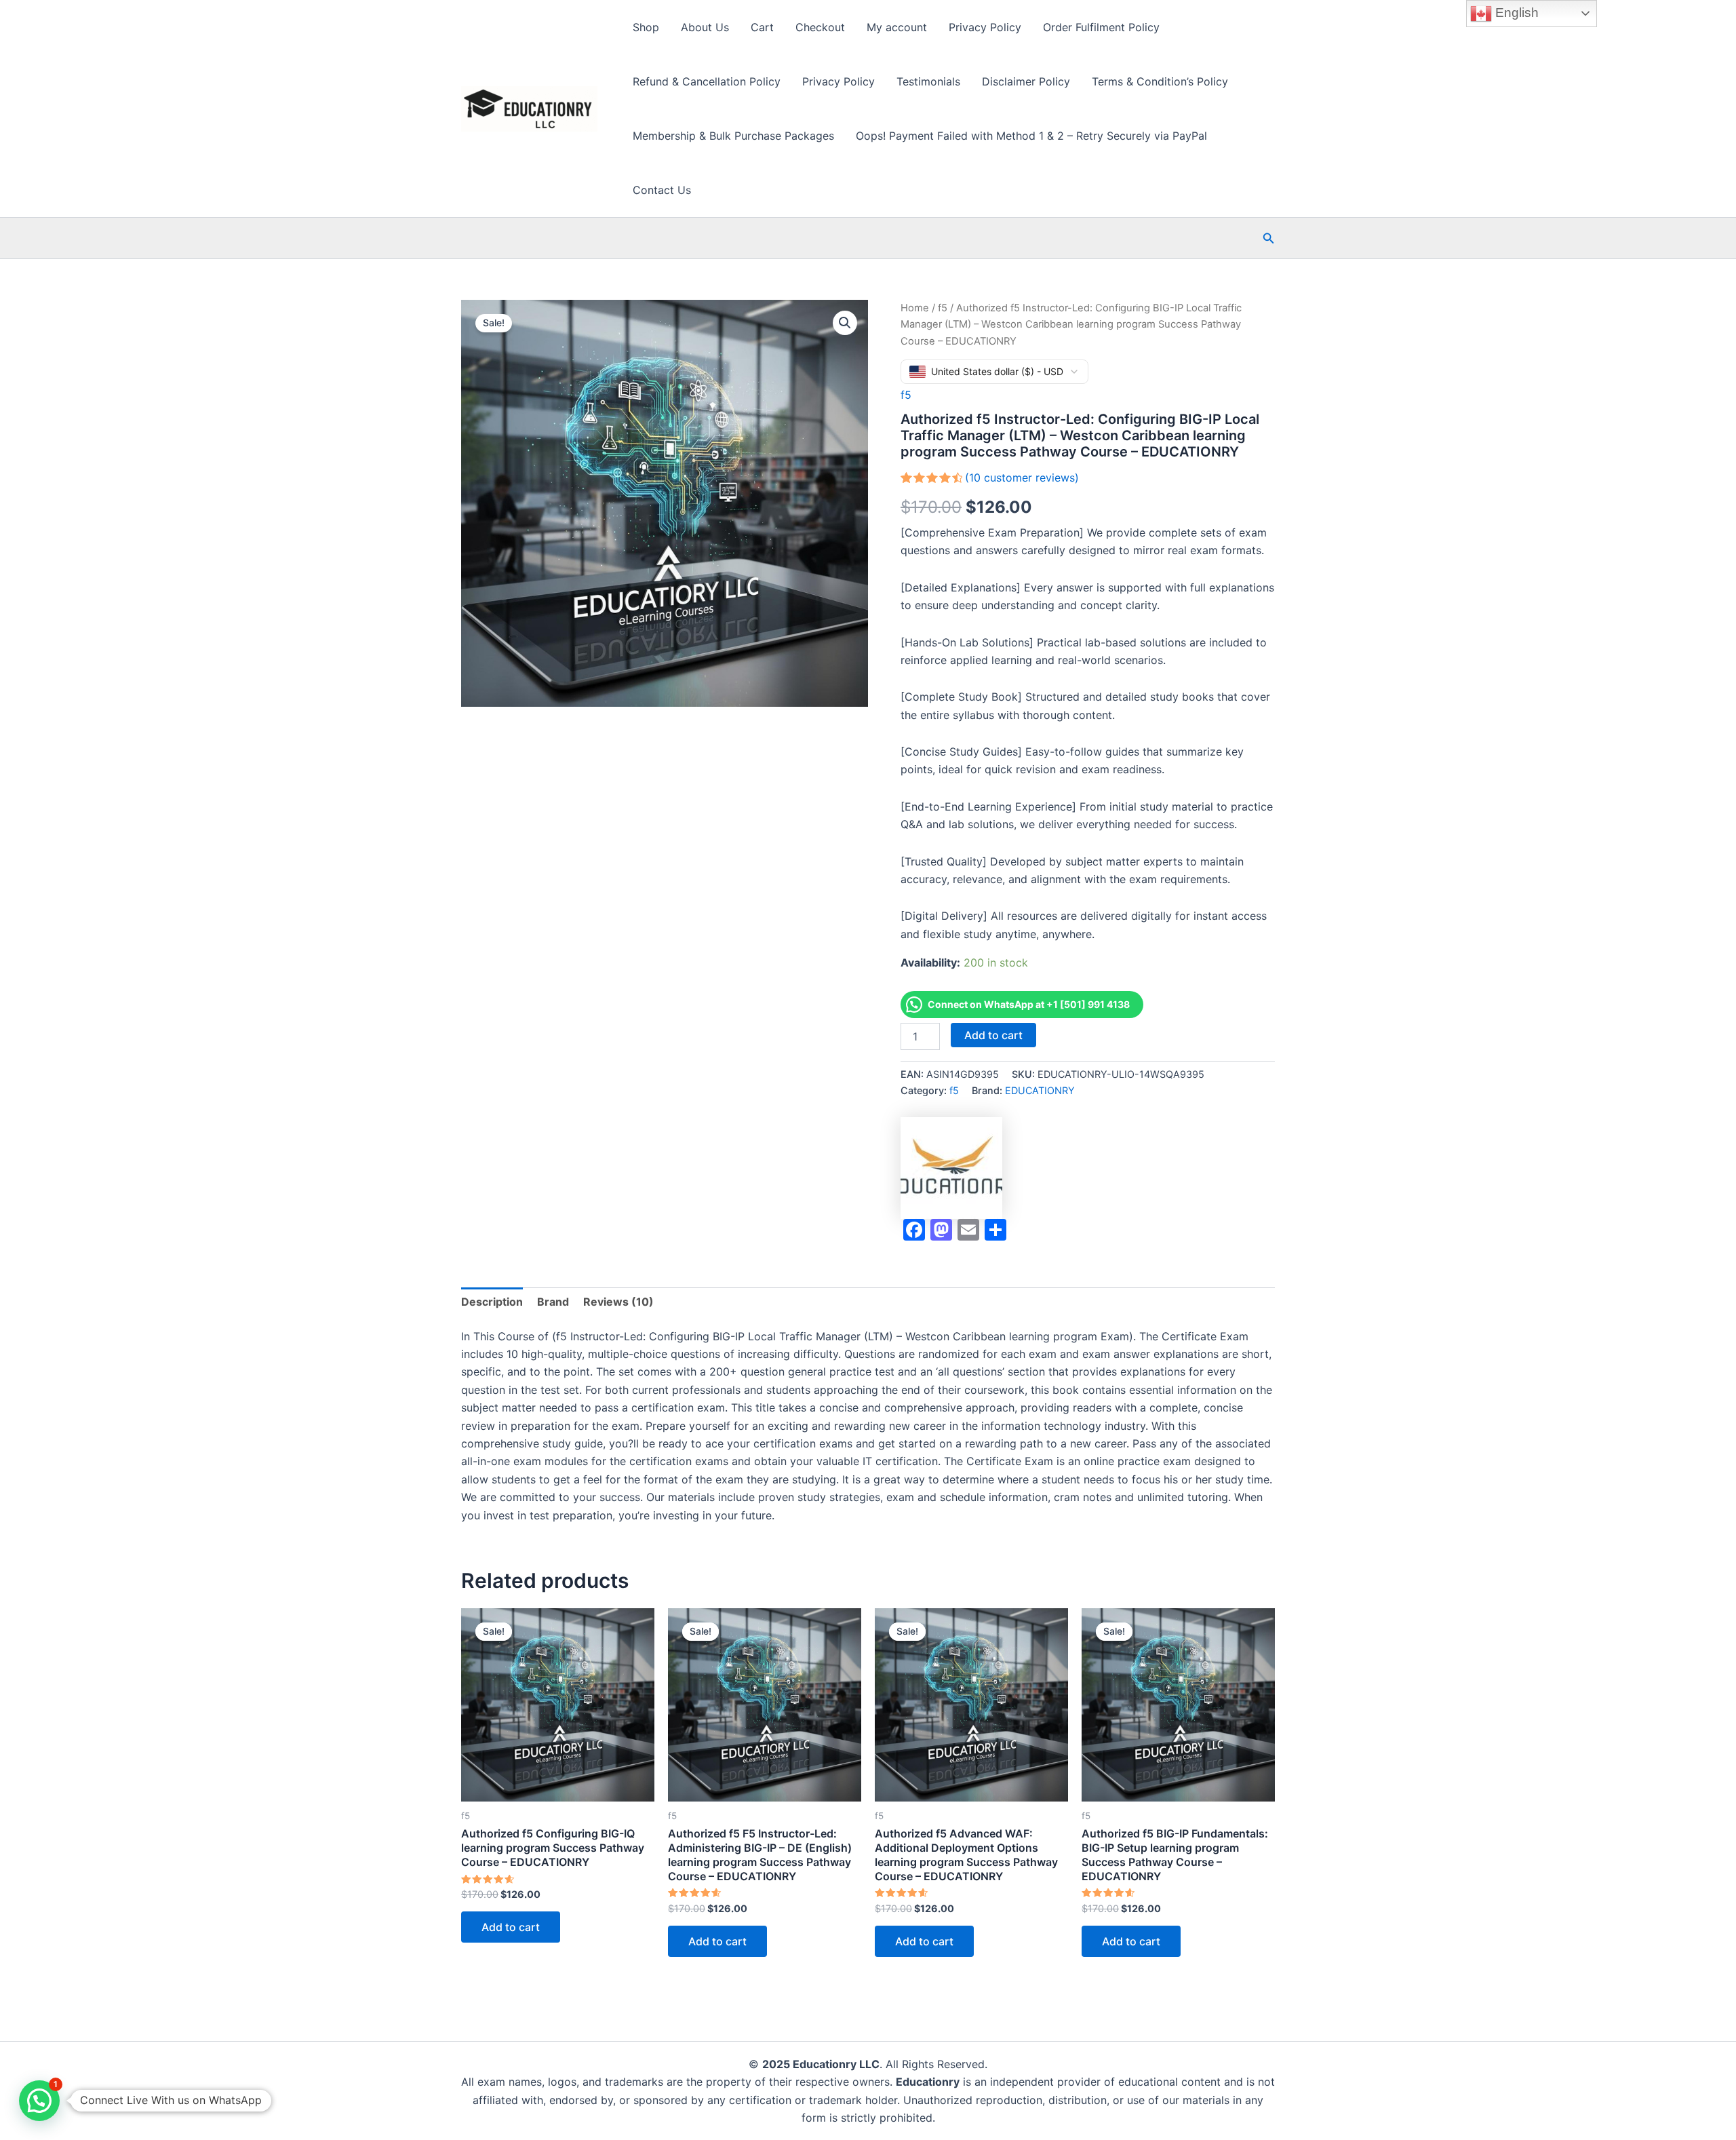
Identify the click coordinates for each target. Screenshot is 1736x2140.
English (1515, 13)
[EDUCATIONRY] (951, 1168)
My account (897, 27)
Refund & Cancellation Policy (707, 81)
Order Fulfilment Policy (1101, 27)
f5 (943, 308)
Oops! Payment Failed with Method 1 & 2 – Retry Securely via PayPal (1031, 136)
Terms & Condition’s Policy (1160, 81)
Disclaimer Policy (1026, 81)
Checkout (820, 27)
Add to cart (993, 1035)
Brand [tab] (553, 1302)
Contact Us (662, 190)
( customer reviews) (1022, 478)
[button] (1269, 238)
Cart (762, 27)
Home (915, 308)
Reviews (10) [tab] (618, 1302)
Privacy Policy (985, 27)
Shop (646, 27)
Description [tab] (492, 1302)
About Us (705, 27)
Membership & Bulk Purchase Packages (733, 136)
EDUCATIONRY (1040, 1090)
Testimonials (928, 81)
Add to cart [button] (511, 1927)
